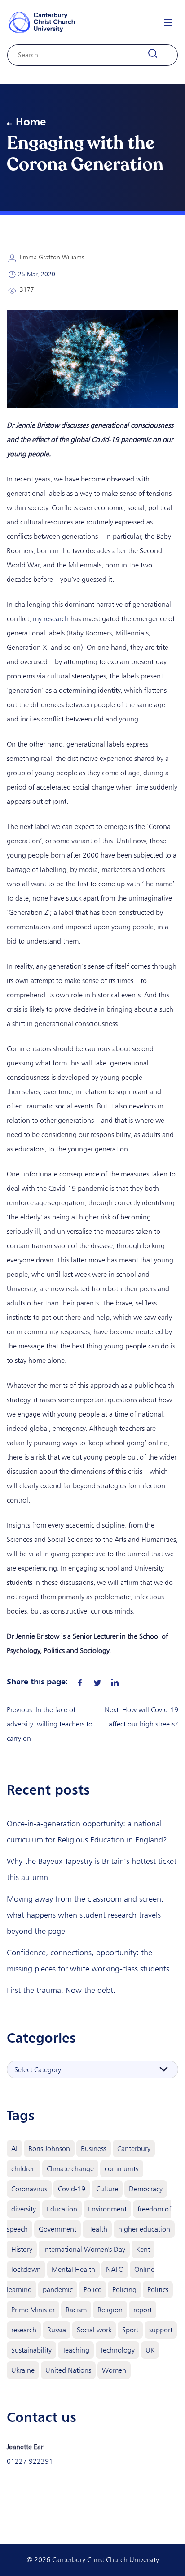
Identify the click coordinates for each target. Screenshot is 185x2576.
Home (31, 121)
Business (94, 2149)
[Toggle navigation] (168, 22)
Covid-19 (72, 2189)
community (122, 2169)
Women (114, 2370)
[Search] (158, 54)
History (22, 2249)
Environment (107, 2209)
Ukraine (23, 2370)
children (24, 2169)
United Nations (68, 2370)
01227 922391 (30, 2461)
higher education (144, 2229)
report (143, 2310)
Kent (143, 2249)
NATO (115, 2269)
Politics (158, 2290)
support (161, 2330)
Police (92, 2290)
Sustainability (31, 2350)
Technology (117, 2350)
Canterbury (134, 2149)
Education (62, 2209)
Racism (76, 2310)
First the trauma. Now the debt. (61, 1990)
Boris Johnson (49, 2149)
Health (97, 2229)
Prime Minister (33, 2310)
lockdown (26, 2269)
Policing (124, 2290)
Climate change (70, 2169)
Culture (107, 2189)
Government (57, 2229)
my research (51, 619)
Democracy (146, 2189)
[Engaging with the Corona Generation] (80, 1681)
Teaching (76, 2350)
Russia (57, 2330)
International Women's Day (84, 2249)
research (24, 2330)
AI (14, 2149)
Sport (130, 2330)
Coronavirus (29, 2189)
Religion (110, 2310)
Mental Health (73, 2269)
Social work (94, 2330)
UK (150, 2350)
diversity (24, 2209)
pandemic (58, 2290)
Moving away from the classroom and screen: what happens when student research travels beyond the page (85, 1915)
